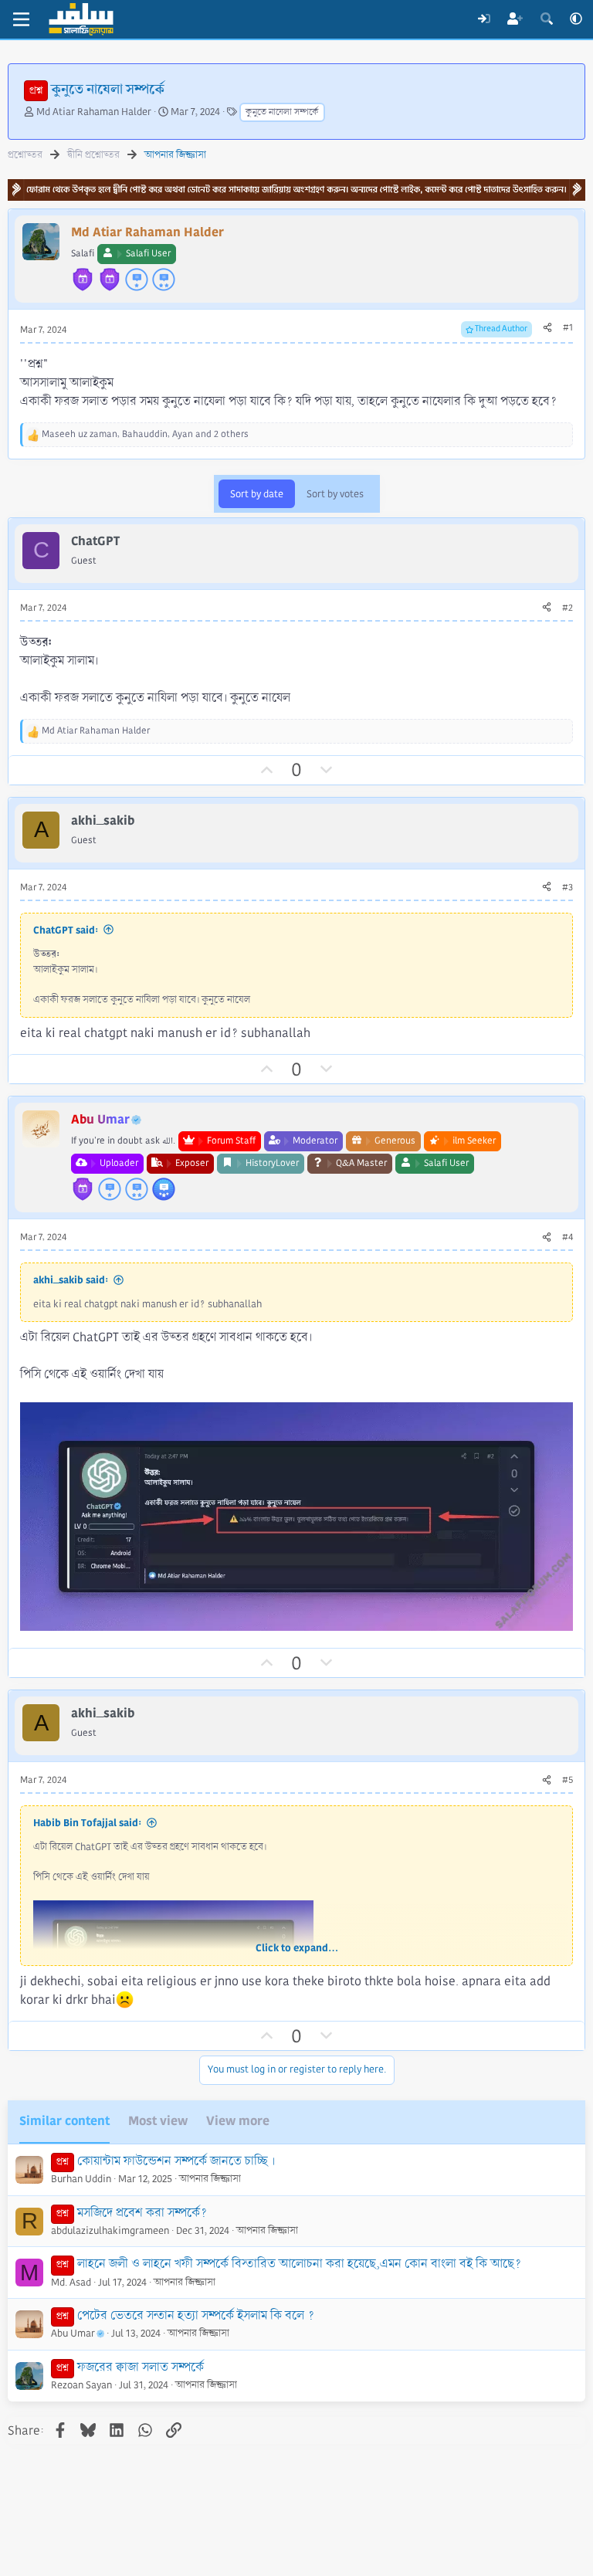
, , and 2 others (145, 434)
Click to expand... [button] (297, 1948)
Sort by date (257, 494)
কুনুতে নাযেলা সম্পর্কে (282, 112)
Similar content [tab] (64, 2121)
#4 (568, 1237)
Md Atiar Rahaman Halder (94, 112)
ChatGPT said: (66, 930)
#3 (568, 888)
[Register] (515, 19)
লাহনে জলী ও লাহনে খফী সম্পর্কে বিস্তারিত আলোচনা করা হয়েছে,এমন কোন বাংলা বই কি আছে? (299, 2264)
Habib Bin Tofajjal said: (87, 1823)
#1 (568, 328)
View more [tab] (238, 2121)
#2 (568, 608)
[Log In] (484, 19)
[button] (576, 19)
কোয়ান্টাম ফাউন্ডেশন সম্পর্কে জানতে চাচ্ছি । (176, 2161)
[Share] (547, 328)
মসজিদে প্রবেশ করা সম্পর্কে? (142, 2213)
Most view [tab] (158, 2121)
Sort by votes (335, 494)
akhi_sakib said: (71, 1280)
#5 (568, 1780)
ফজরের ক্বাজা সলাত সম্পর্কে (141, 2367)
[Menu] (21, 19)
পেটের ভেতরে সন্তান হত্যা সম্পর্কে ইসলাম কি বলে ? (196, 2315)
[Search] (546, 19)
